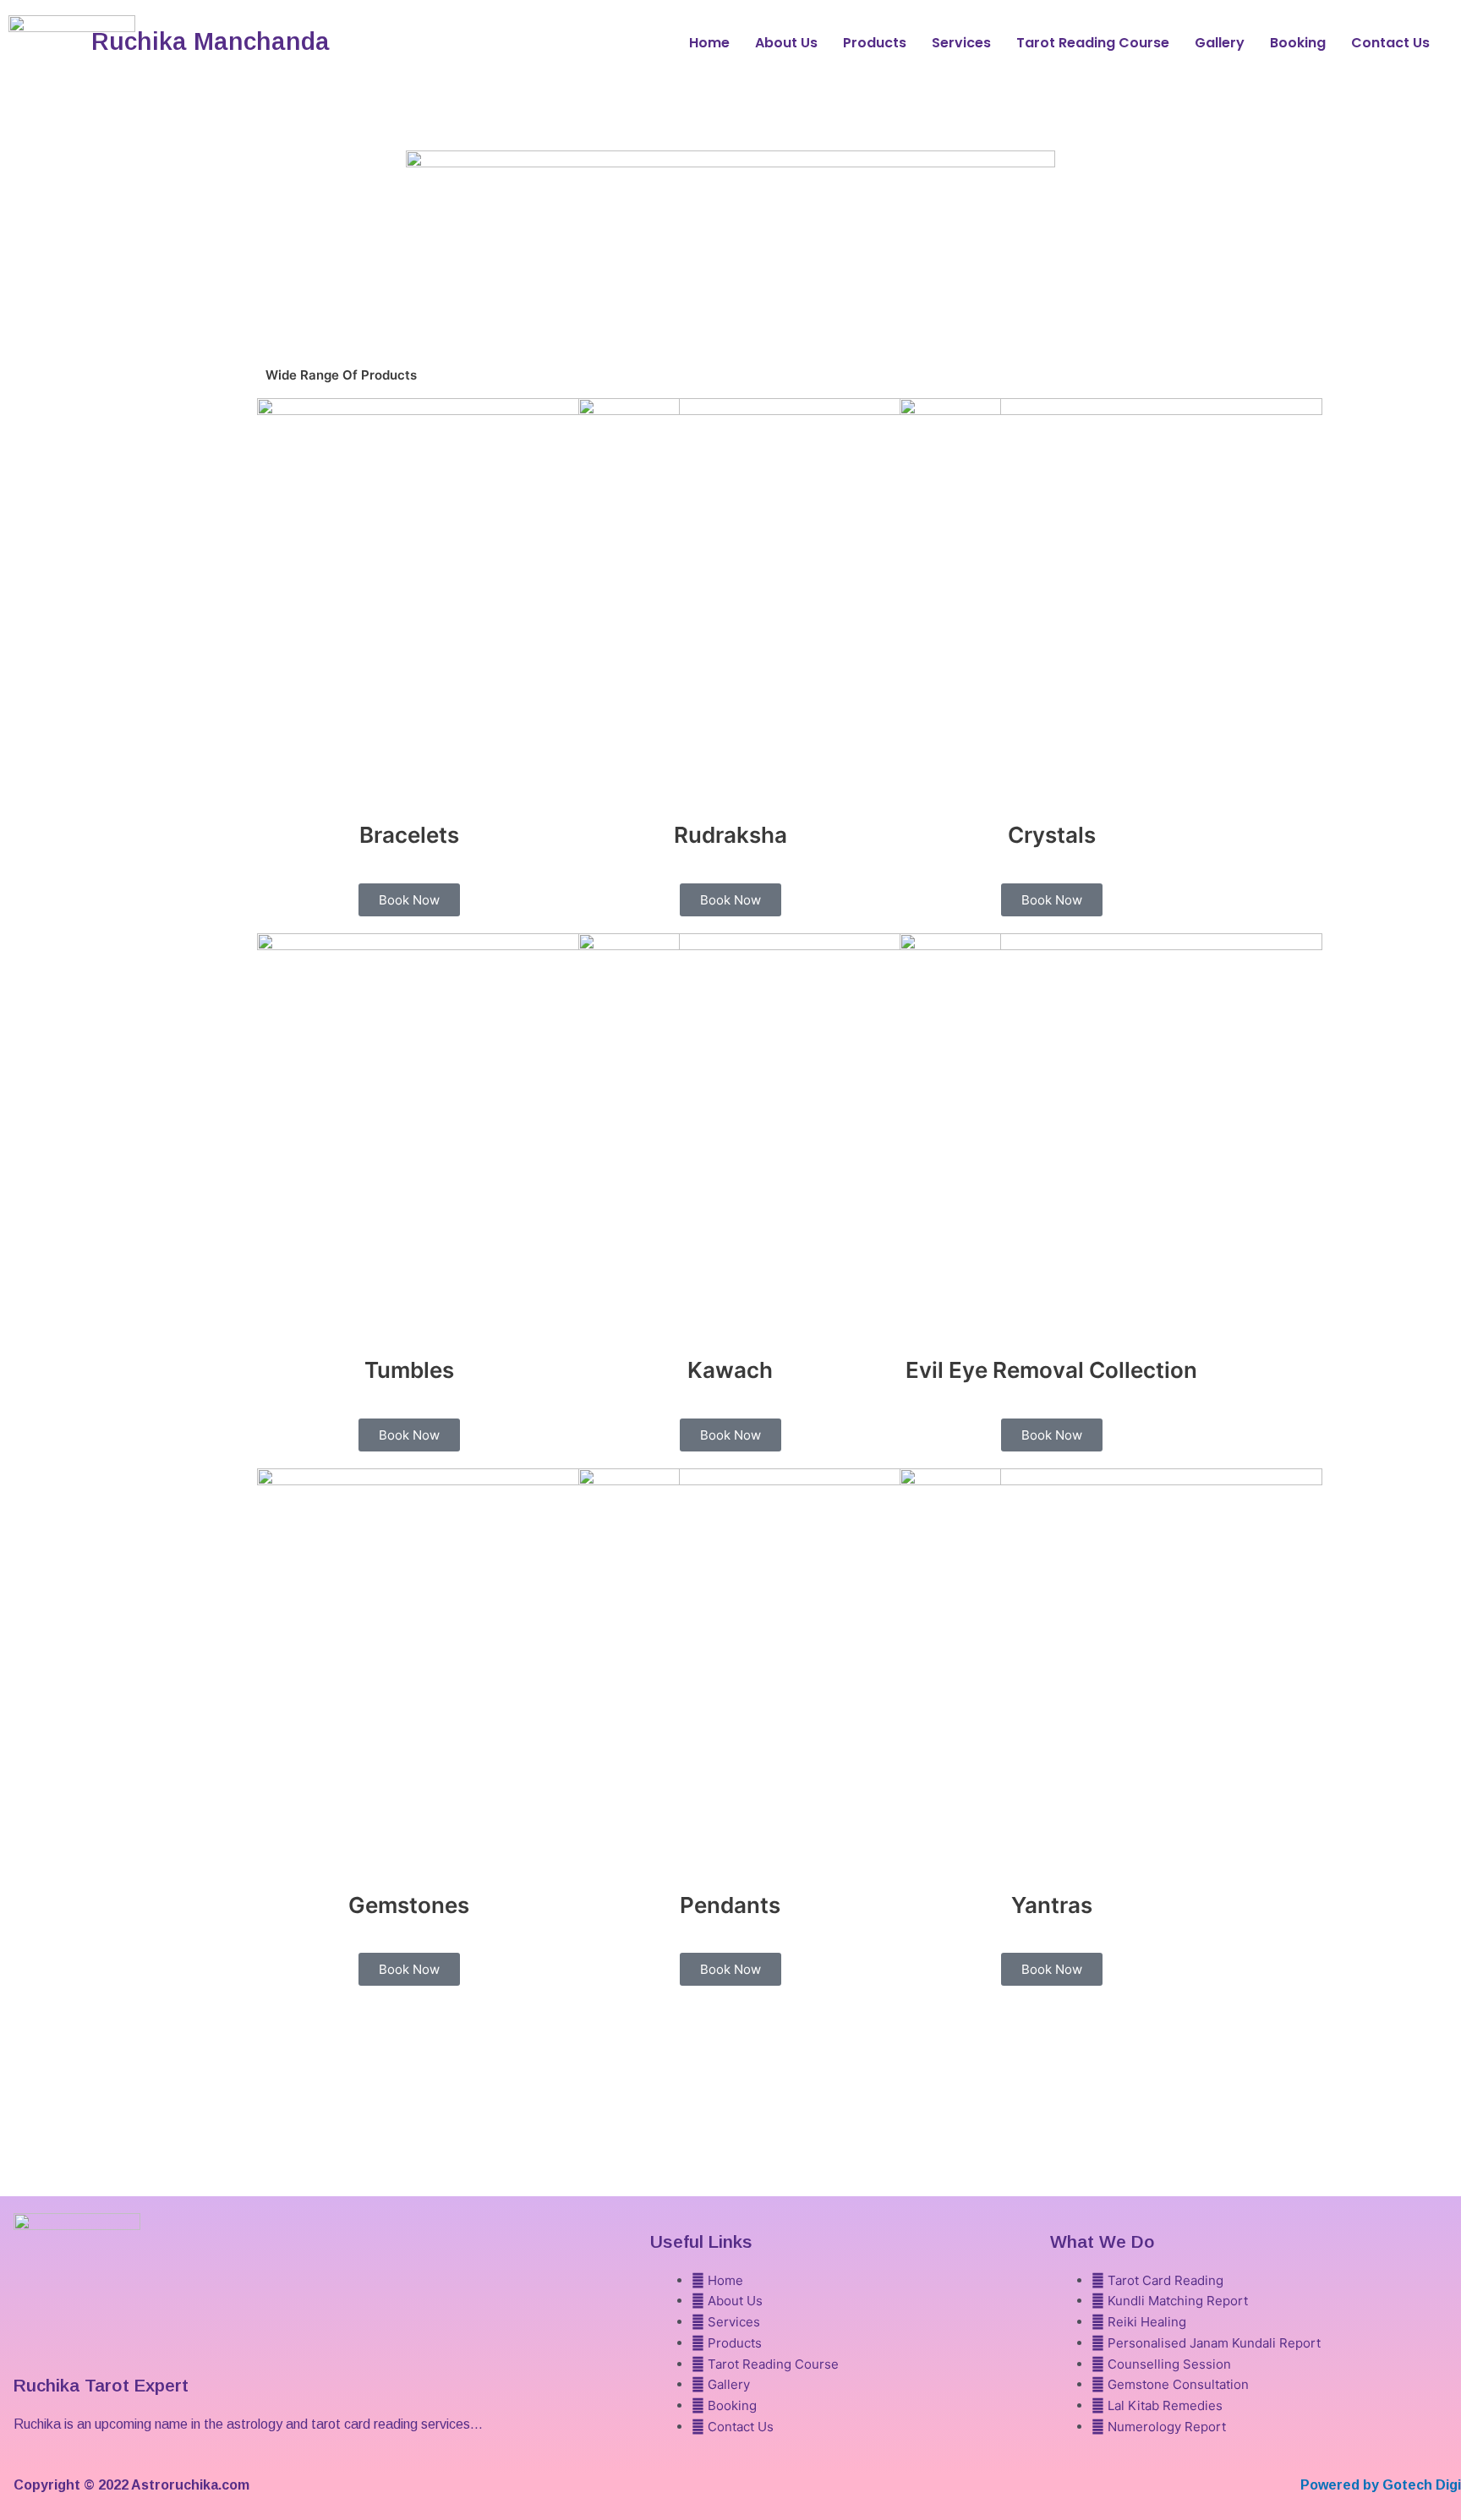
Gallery (1220, 43)
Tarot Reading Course (1093, 43)
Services (961, 43)
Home (709, 43)
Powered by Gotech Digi (1381, 2485)
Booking (1298, 43)
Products (875, 43)
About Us (786, 43)
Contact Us (1390, 43)
